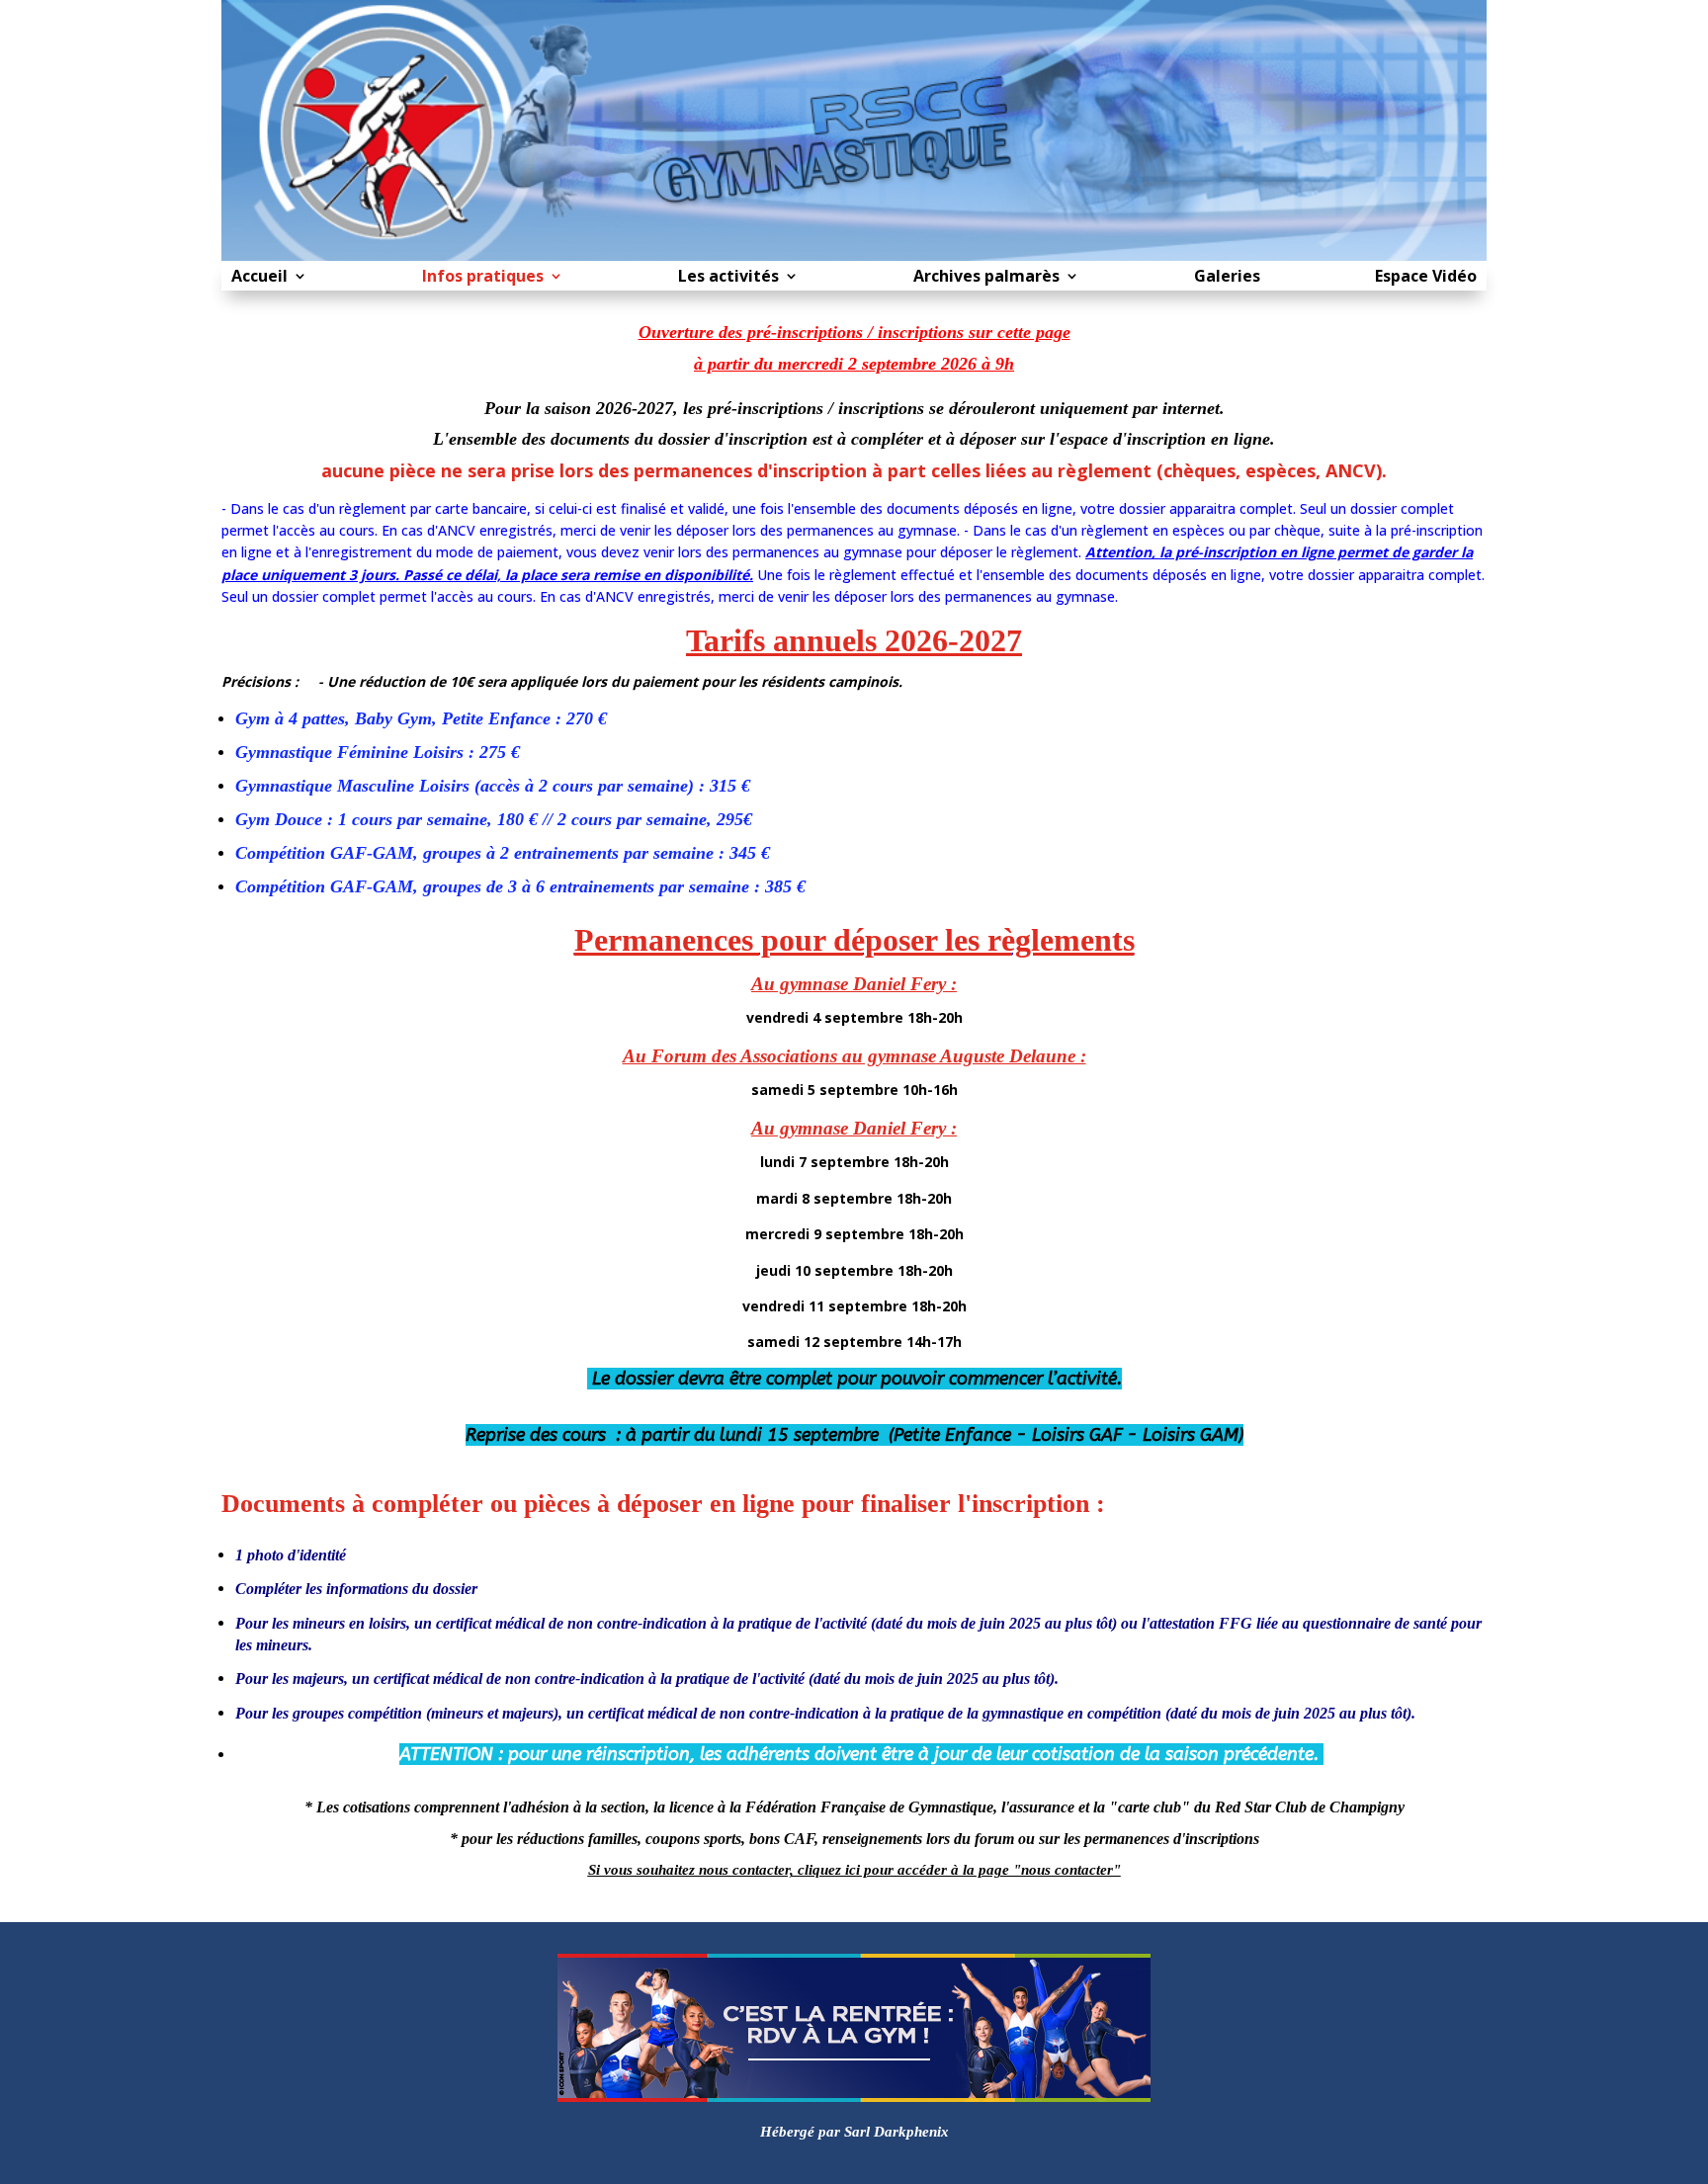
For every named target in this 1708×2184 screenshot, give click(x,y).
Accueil (259, 278)
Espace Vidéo (1426, 278)
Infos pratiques (483, 278)
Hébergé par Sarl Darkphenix (854, 2132)
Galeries (1227, 278)
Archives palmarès (986, 278)
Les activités (728, 278)
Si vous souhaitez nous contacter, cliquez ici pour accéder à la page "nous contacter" (854, 1870)
